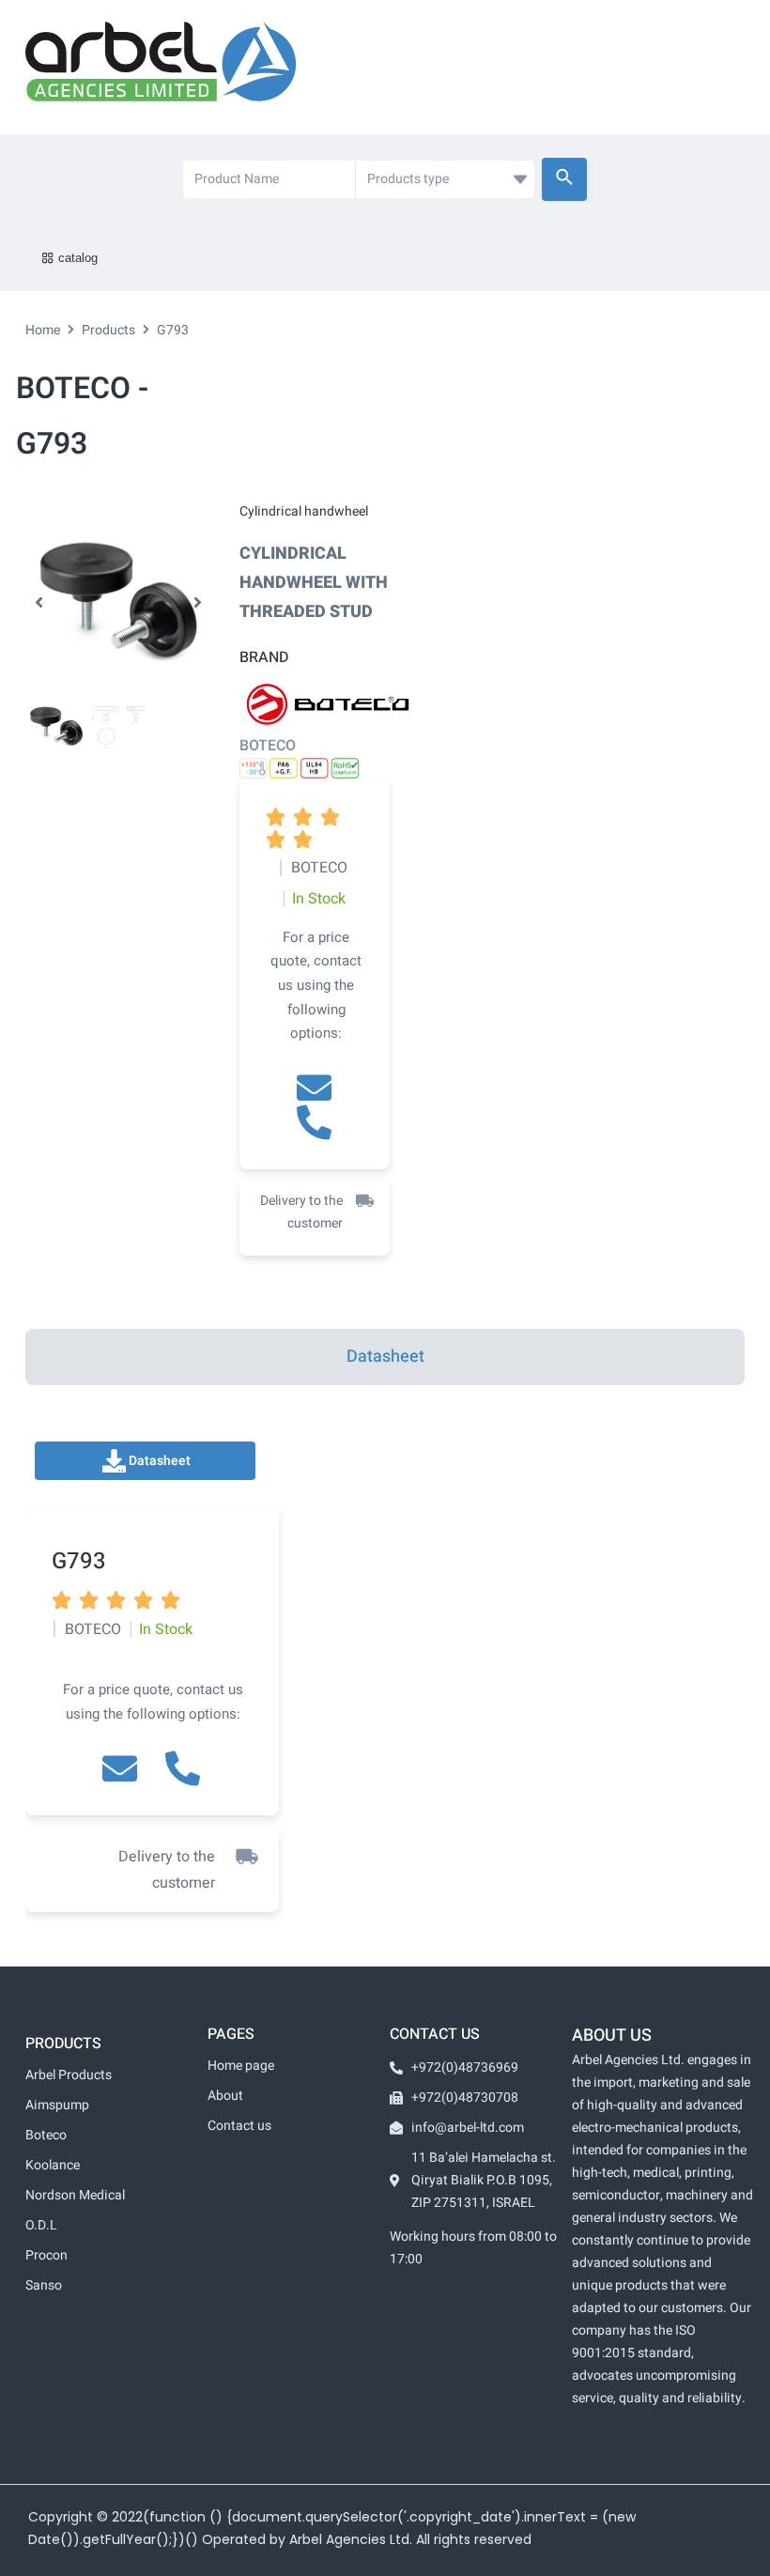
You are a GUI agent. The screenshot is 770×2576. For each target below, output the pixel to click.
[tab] (385, 1357)
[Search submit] (564, 179)
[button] (39, 603)
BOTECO (268, 746)
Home (43, 330)
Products (108, 330)
